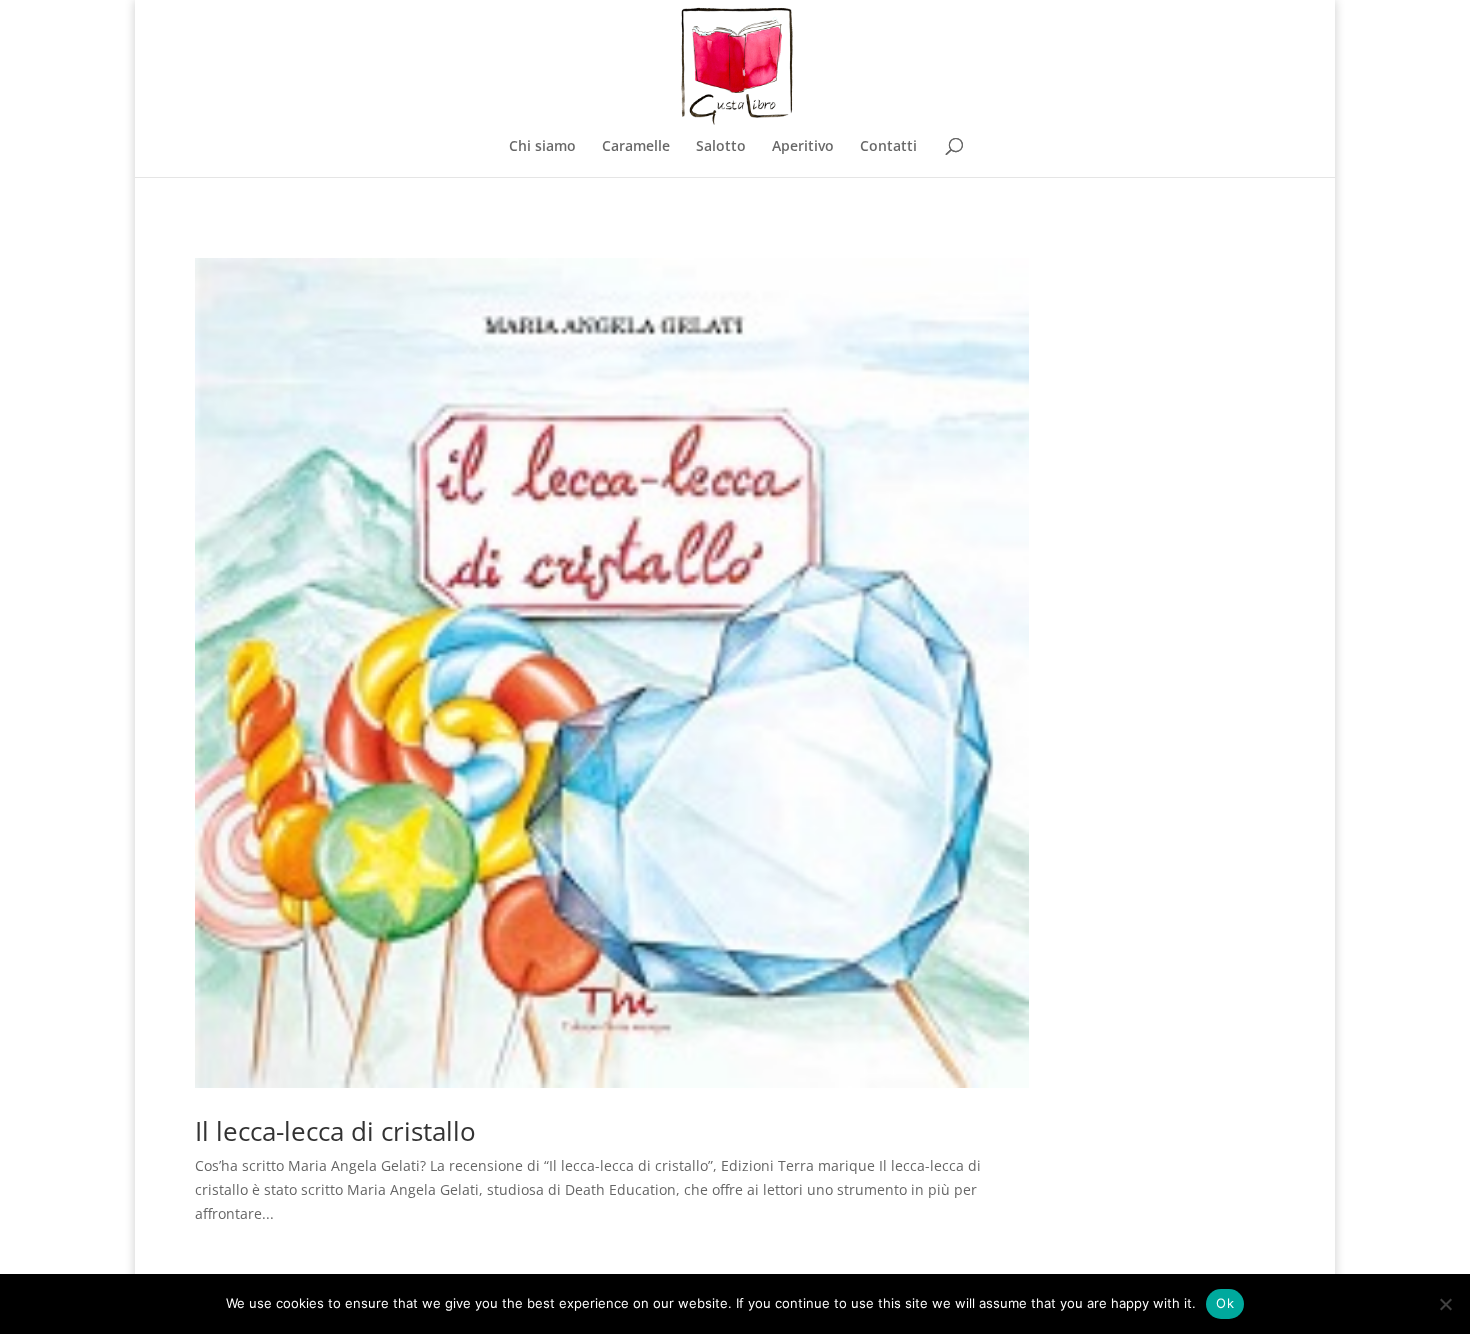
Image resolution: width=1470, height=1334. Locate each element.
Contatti (888, 147)
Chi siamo (542, 147)
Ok (1225, 1303)
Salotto (721, 147)
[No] (1445, 1304)
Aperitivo (803, 147)
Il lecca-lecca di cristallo (335, 1131)
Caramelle (636, 147)
